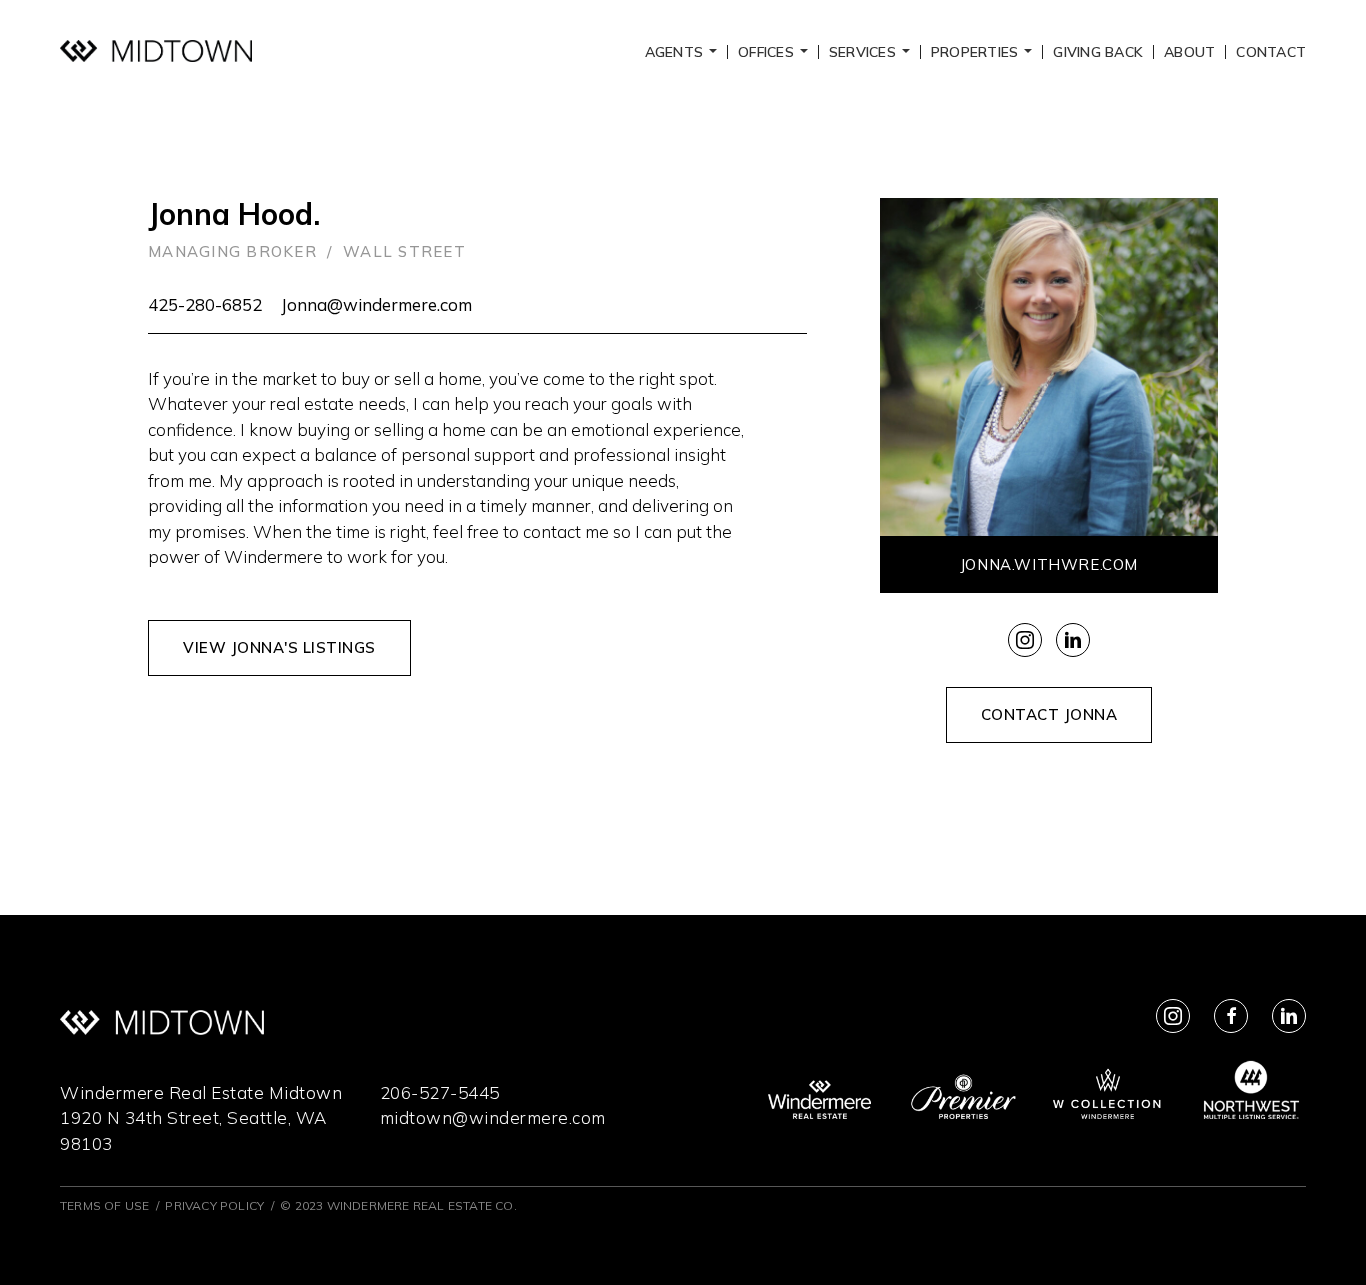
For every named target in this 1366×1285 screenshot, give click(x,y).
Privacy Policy (214, 1205)
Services (872, 52)
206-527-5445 (440, 1092)
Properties (984, 52)
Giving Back (1098, 52)
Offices (776, 52)
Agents (684, 52)
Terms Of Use (104, 1205)
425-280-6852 (205, 304)
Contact (1271, 52)
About (1189, 52)
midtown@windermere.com (493, 1117)
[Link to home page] (156, 51)
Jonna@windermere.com (376, 304)
